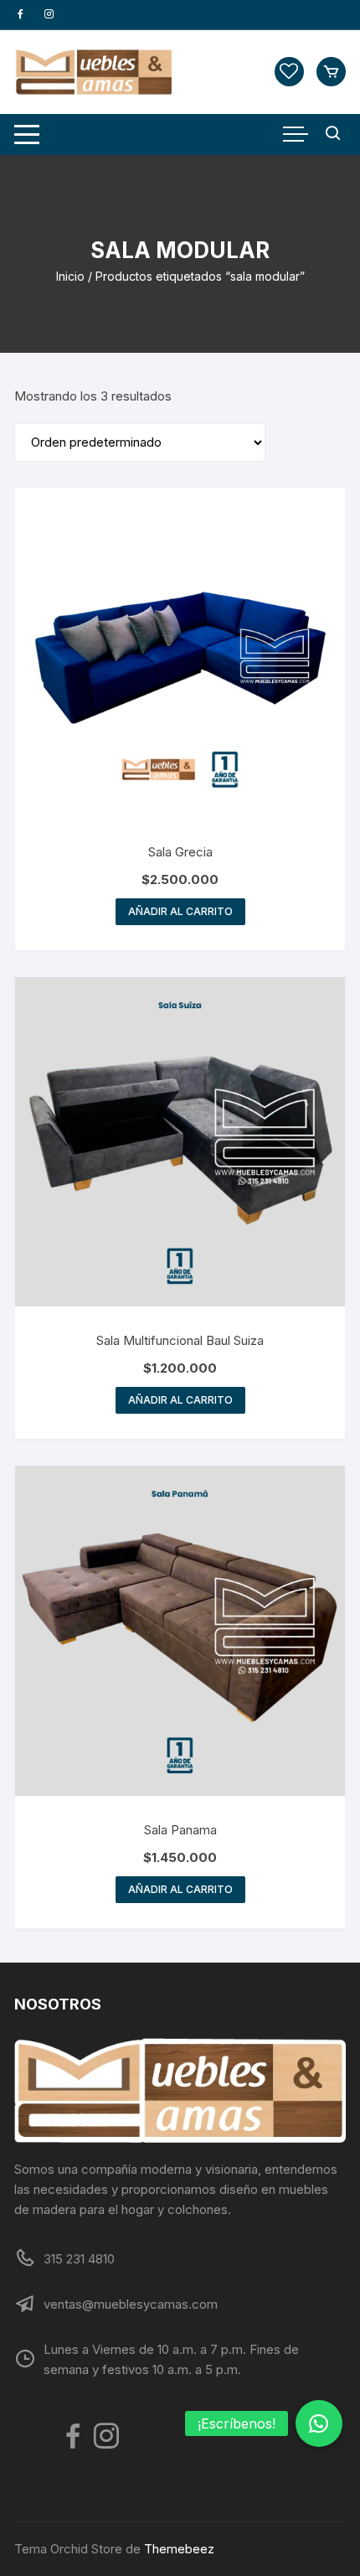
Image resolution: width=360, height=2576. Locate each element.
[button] (319, 2423)
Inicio (70, 276)
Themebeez (179, 2549)
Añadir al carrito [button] (180, 911)
